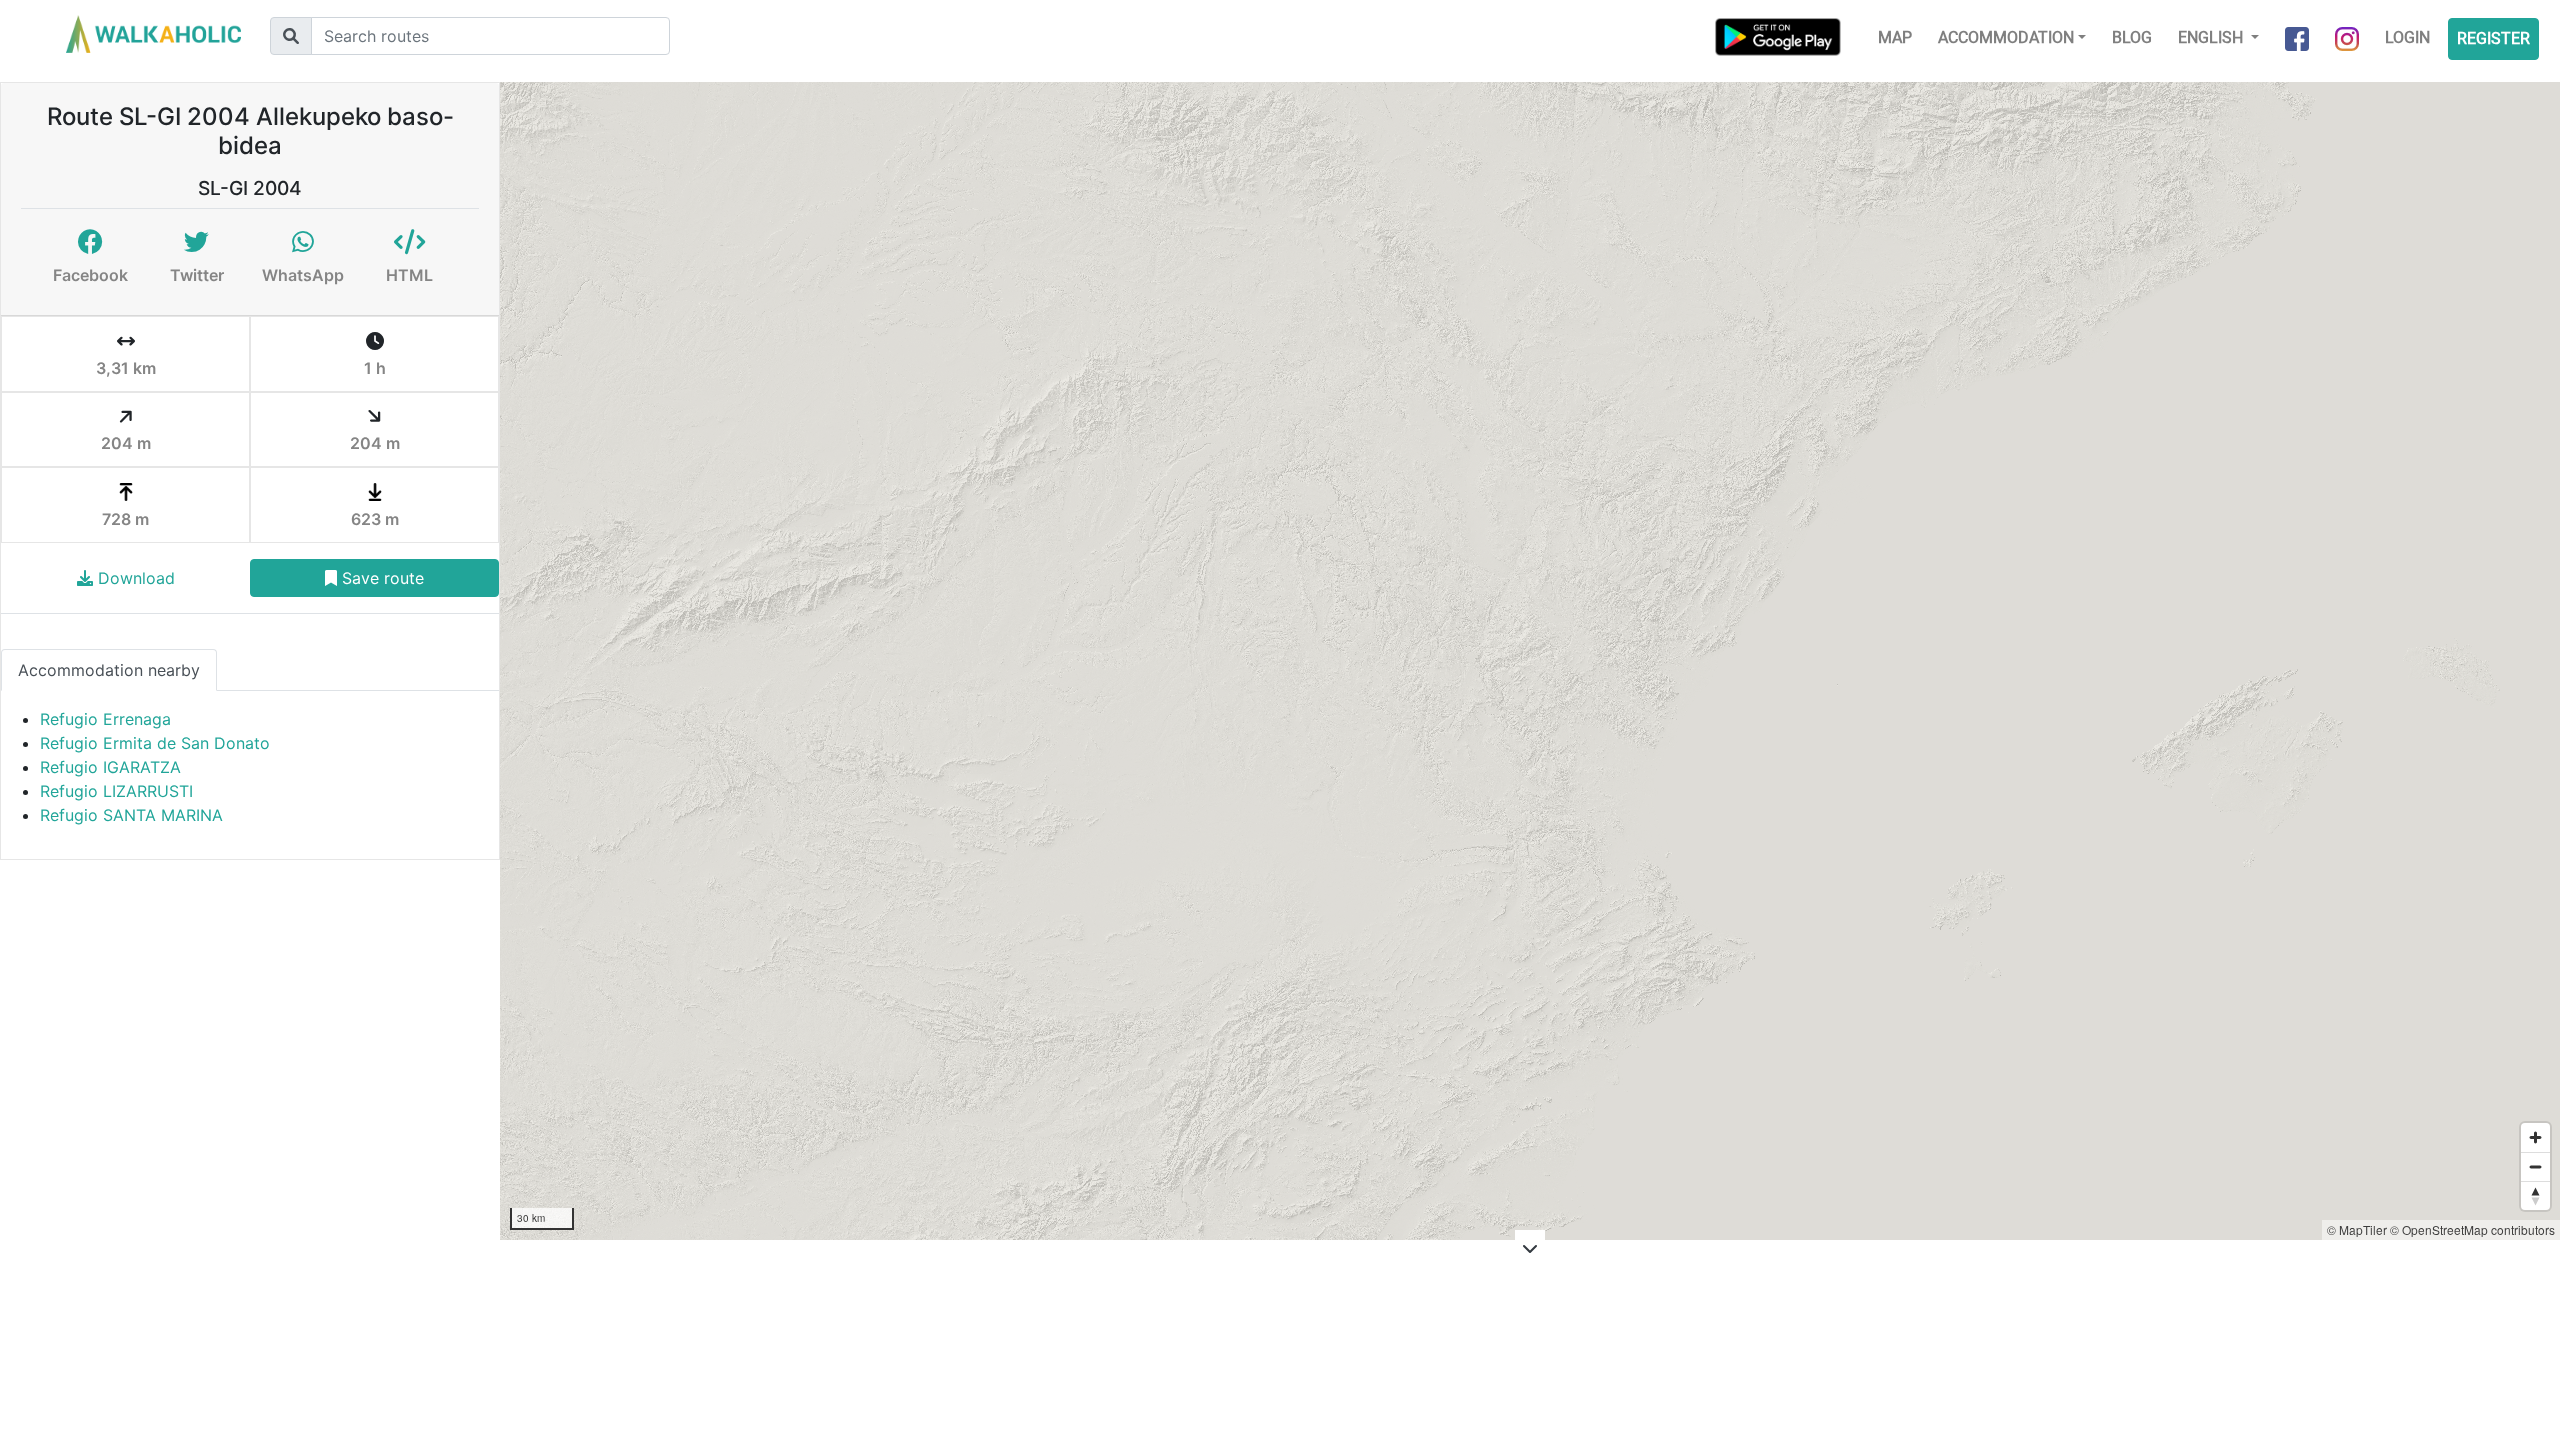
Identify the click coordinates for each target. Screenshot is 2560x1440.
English (2212, 37)
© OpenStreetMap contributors (2472, 1229)
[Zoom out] (2535, 1166)
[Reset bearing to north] (2535, 1195)
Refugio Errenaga (105, 719)
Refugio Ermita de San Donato (155, 743)
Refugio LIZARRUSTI (116, 791)
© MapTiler (2357, 1229)
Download (134, 578)
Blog (2132, 37)
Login (2407, 37)
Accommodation (2006, 37)
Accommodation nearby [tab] (109, 670)
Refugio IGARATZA (110, 767)
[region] (1530, 661)
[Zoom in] (2535, 1137)
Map (1895, 37)
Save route (380, 578)
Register (2493, 38)
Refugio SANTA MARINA (131, 815)
